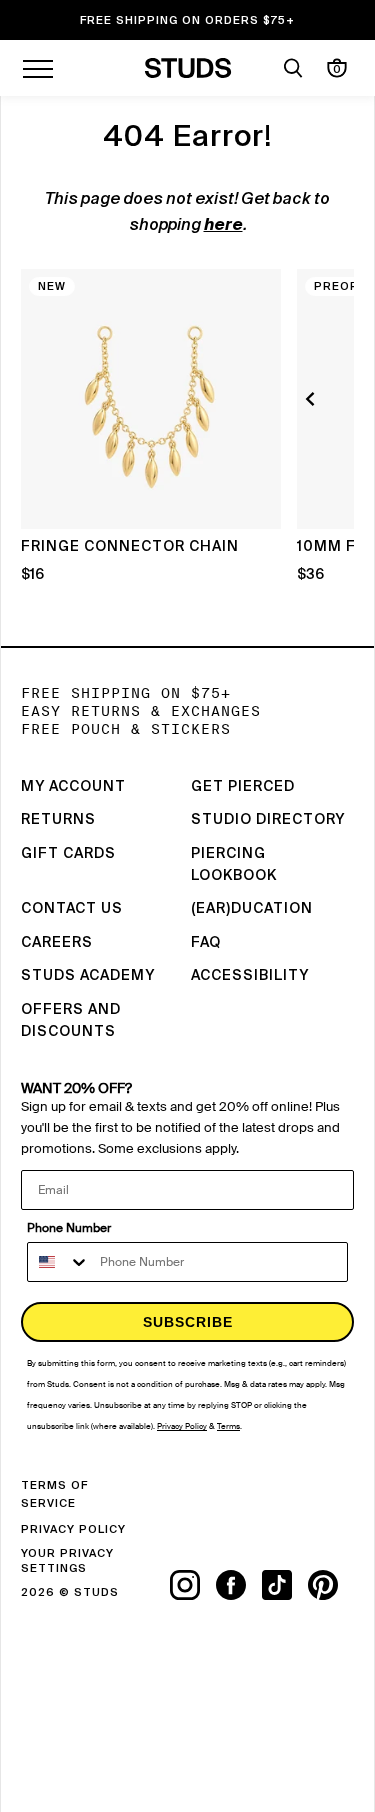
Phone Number (69, 1228)
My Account (73, 787)
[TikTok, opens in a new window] (285, 1585)
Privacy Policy (73, 1529)
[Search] (293, 68)
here (223, 226)
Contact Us (72, 909)
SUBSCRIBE (188, 1322)
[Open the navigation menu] (38, 68)
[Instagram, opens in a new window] (193, 1585)
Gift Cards (68, 854)
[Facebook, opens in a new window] (239, 1585)
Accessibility (250, 976)
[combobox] (59, 1262)
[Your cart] (337, 68)
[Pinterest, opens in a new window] (331, 1585)
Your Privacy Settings (67, 1561)
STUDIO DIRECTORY (268, 820)
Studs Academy (88, 976)
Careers (57, 943)
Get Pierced (243, 787)
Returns (58, 820)
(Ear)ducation (252, 909)
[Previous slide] (313, 399)
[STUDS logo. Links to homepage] (187, 68)
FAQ (206, 943)
